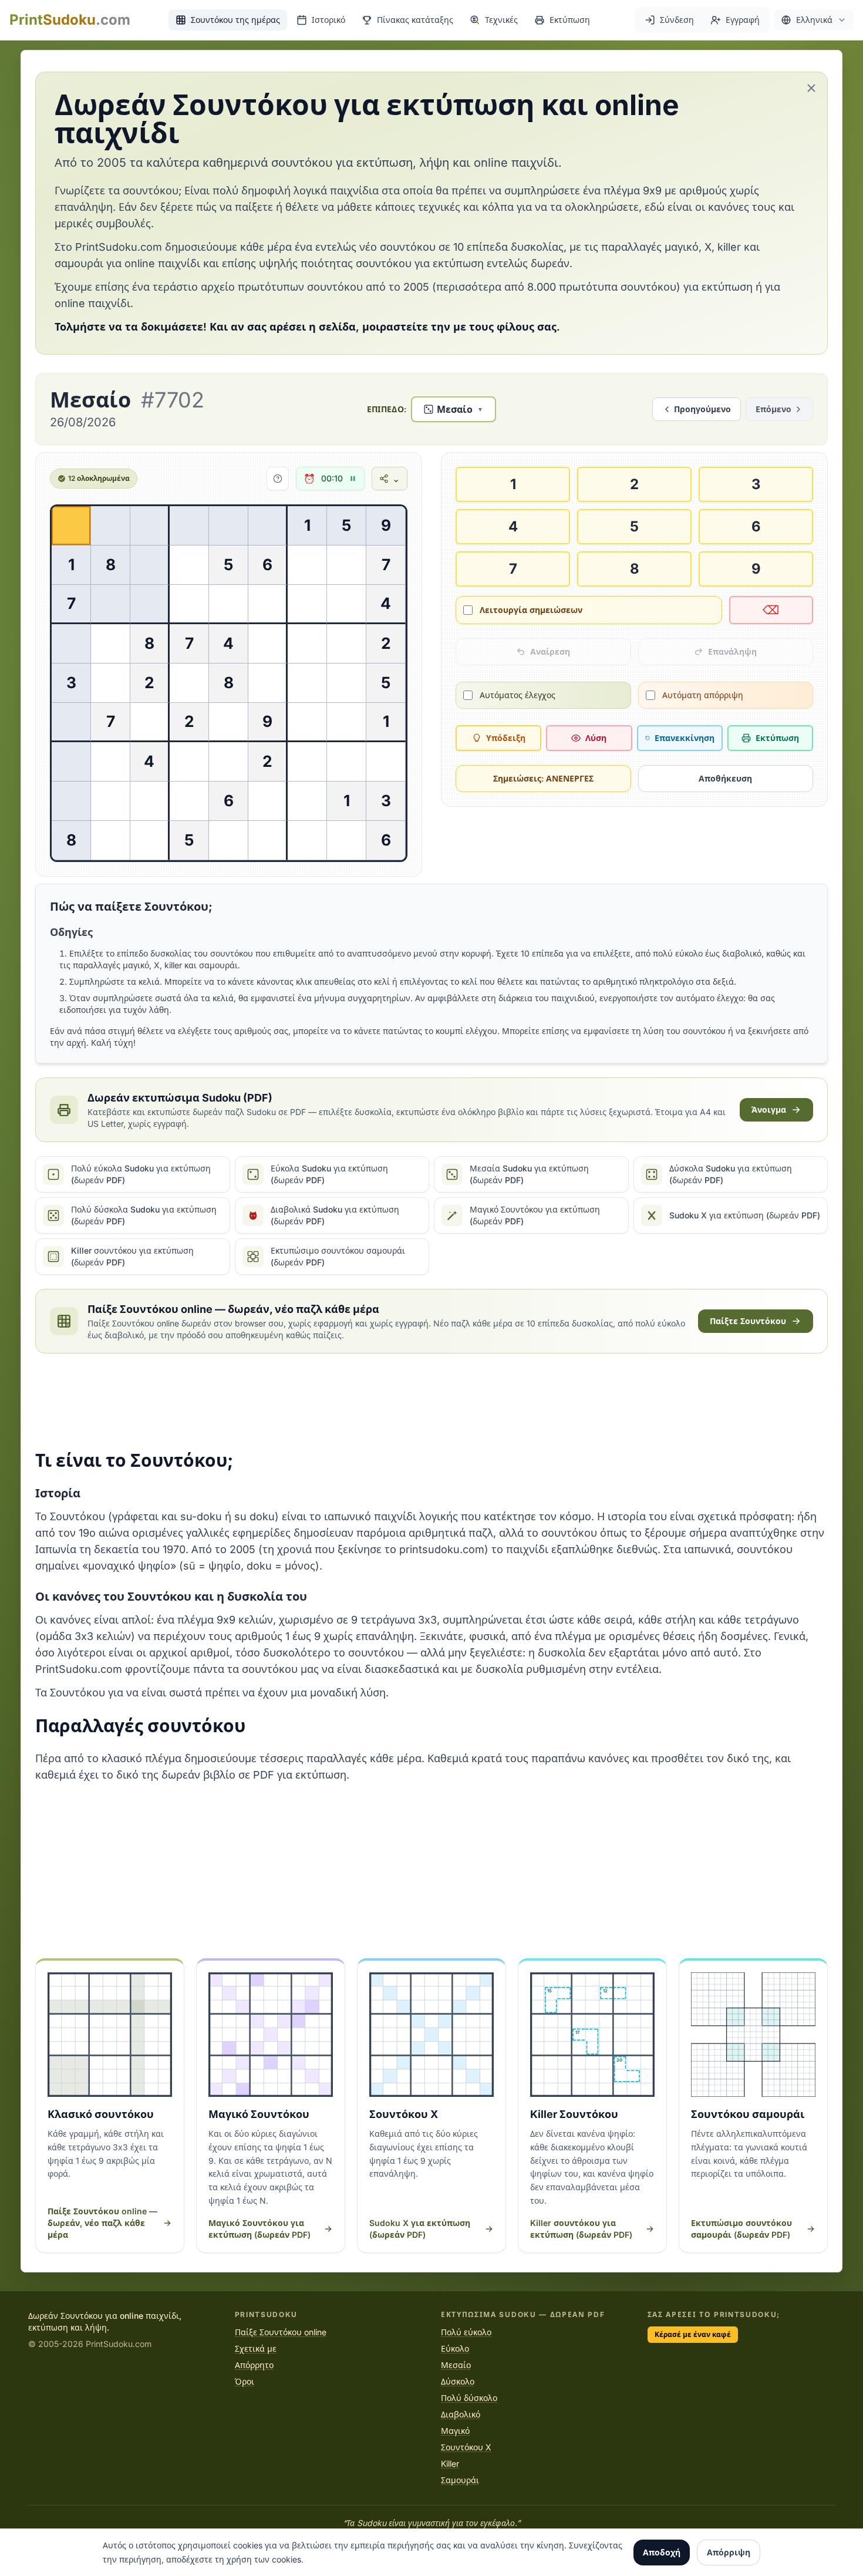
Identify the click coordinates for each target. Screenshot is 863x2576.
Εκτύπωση (777, 738)
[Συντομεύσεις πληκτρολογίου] (278, 479)
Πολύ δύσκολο (469, 2398)
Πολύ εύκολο (466, 2332)
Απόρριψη (729, 2552)
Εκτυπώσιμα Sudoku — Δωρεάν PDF (523, 2314)
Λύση (596, 738)
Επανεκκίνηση (685, 738)
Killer (450, 2464)
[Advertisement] (431, 1402)
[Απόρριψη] (811, 88)
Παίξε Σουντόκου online (281, 2332)
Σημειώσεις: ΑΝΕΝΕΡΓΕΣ (543, 778)
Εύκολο (455, 2348)
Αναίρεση (550, 651)
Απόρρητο (254, 2365)
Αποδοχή (662, 2552)
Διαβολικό (461, 2414)
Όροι (245, 2381)
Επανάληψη (732, 651)
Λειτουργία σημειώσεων (531, 610)
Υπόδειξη (506, 738)
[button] (814, 20)
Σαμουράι (460, 2480)
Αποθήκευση (725, 778)
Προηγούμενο (702, 409)
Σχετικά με (256, 2348)
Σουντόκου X (466, 2447)
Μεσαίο (456, 2365)
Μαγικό (455, 2431)
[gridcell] (71, 526)
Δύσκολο (458, 2381)
